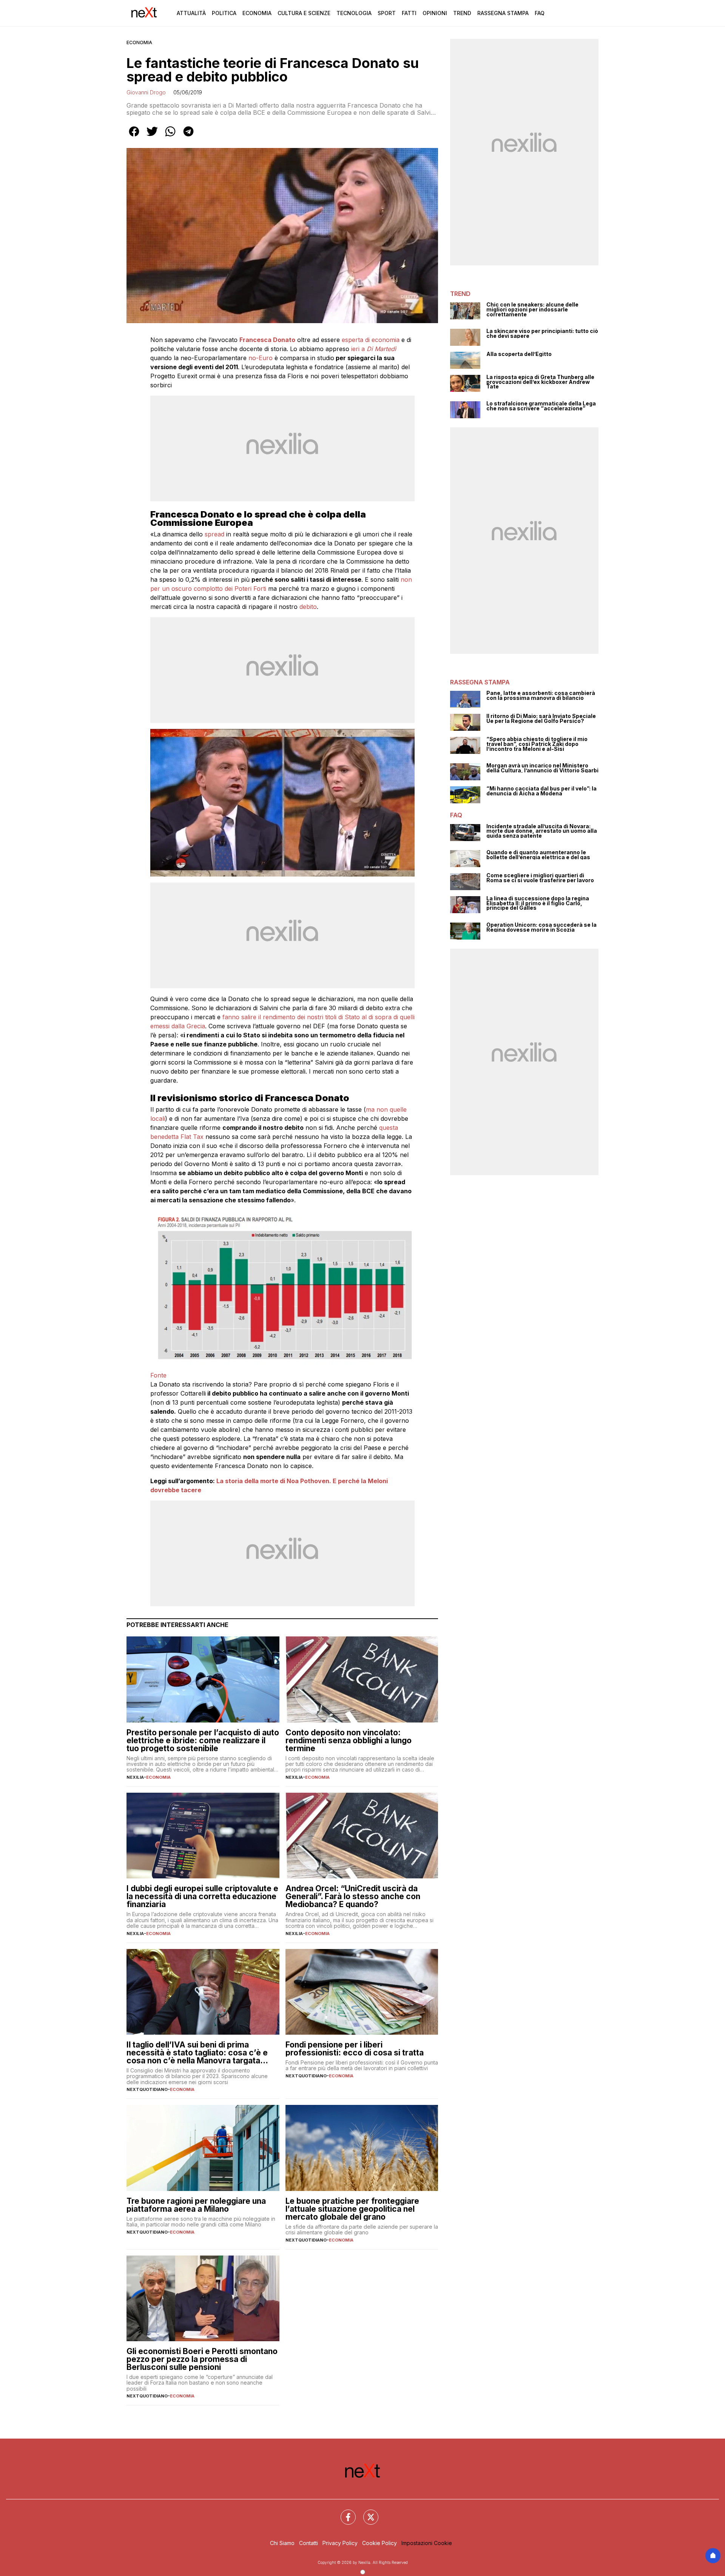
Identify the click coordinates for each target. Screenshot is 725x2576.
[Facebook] (344, 2513)
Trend (462, 13)
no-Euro (261, 358)
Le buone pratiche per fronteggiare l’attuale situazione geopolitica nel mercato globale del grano (352, 2209)
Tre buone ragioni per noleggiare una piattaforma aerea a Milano (196, 2205)
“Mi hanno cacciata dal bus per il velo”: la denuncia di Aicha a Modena (541, 791)
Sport (387, 13)
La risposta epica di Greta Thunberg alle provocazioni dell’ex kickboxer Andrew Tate (540, 382)
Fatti (409, 13)
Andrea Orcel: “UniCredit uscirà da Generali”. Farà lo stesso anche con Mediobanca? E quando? (353, 1896)
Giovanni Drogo (146, 92)
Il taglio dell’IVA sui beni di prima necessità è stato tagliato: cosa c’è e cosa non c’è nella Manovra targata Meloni (197, 2053)
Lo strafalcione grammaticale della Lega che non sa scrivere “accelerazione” (541, 406)
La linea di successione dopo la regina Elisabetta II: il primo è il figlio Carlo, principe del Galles (538, 903)
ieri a (373, 349)
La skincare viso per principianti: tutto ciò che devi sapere (542, 334)
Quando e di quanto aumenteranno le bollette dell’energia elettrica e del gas (538, 855)
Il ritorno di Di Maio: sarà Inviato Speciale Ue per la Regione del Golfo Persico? (541, 719)
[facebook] (134, 137)
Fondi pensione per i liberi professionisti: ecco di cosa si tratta (355, 2049)
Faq (540, 13)
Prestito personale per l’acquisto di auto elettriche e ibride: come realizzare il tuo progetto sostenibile (203, 1740)
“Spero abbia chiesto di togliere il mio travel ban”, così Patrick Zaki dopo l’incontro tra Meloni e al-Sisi (537, 744)
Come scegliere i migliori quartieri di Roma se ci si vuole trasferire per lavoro (540, 878)
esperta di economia (370, 340)
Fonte (158, 1375)
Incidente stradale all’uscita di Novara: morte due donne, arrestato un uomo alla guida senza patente (542, 831)
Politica (224, 13)
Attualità (191, 13)
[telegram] (188, 137)
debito (308, 607)
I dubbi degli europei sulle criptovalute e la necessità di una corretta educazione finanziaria (202, 1896)
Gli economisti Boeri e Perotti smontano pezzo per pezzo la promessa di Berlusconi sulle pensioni (202, 2359)
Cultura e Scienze (304, 13)
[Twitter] (366, 2513)
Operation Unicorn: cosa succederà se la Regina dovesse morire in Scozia (541, 927)
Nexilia (135, 1777)
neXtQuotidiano (147, 2089)
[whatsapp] (170, 137)
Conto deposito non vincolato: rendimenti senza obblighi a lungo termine (349, 1740)
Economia (257, 13)
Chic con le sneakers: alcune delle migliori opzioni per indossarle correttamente (532, 310)
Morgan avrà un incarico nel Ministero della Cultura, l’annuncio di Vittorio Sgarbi (542, 768)
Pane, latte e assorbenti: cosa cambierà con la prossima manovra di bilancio (541, 696)
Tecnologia (354, 13)
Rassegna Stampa (503, 13)
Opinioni (435, 13)
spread (214, 534)
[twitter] (152, 137)
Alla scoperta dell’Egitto (519, 354)
